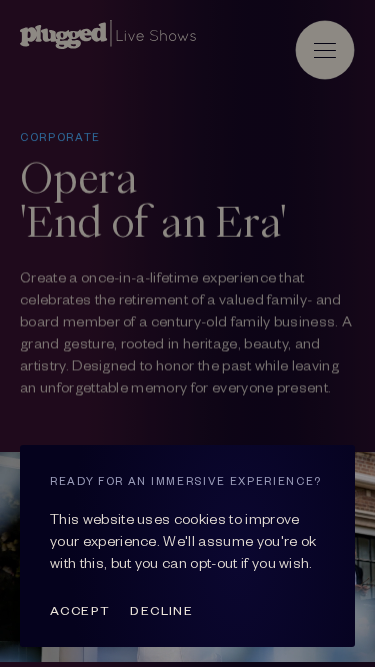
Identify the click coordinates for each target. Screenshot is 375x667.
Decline (161, 610)
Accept (80, 610)
